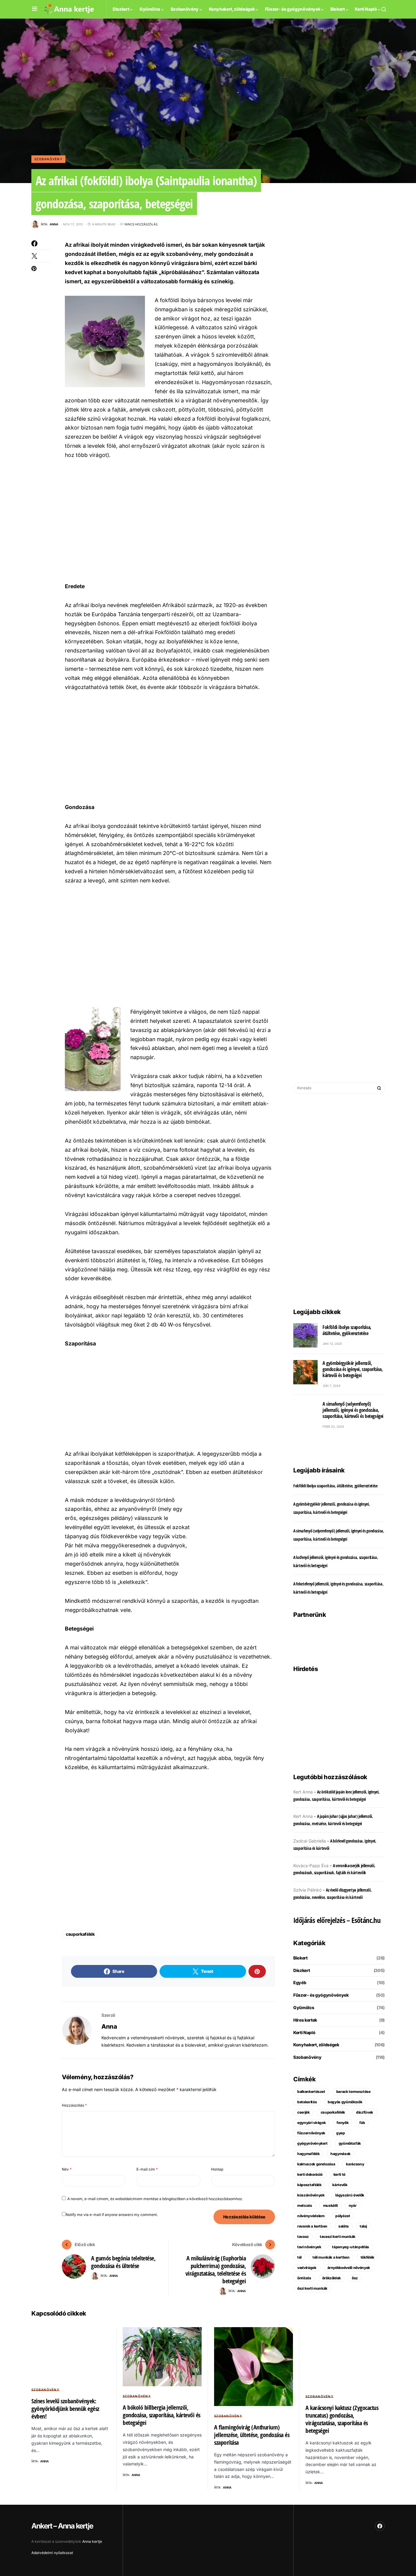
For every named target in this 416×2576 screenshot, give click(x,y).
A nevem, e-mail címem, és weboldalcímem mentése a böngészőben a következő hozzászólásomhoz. (155, 2199)
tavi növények (309, 2247)
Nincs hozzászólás (141, 224)
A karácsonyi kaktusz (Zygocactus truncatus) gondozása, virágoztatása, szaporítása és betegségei (342, 2419)
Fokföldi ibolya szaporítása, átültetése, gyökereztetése (347, 1330)
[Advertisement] (169, 520)
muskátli (330, 2205)
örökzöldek (332, 2278)
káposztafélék (309, 2185)
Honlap (217, 2169)
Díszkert (301, 1970)
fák (362, 2123)
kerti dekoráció (310, 2174)
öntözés (304, 2278)
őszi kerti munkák (312, 2288)
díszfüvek (365, 2112)
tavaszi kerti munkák (338, 2237)
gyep (341, 2133)
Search (379, 1088)
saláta (344, 2226)
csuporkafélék (80, 1934)
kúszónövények (311, 2195)
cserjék (303, 2112)
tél (299, 2257)
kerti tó (339, 2174)
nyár (353, 2205)
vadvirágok (307, 2268)
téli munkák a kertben (331, 2257)
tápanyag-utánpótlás (350, 2247)
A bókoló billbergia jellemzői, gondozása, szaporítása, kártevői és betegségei (162, 2415)
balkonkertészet (311, 2092)
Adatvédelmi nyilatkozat (52, 2553)
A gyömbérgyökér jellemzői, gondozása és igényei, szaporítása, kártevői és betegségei (353, 1369)
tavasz (303, 2237)
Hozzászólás (74, 2105)
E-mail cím (147, 2169)
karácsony (355, 2164)
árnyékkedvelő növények (349, 2268)
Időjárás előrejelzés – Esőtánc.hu (337, 1920)
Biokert (300, 1958)
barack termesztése (353, 2092)
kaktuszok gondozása (316, 2164)
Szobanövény (48, 159)
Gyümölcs (304, 2007)
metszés (305, 2205)
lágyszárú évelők (350, 2195)
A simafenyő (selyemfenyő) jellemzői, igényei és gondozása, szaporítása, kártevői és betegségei (353, 1410)
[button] (35, 9)
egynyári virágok (311, 2123)
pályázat (343, 2216)
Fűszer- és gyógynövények (321, 1995)
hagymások (340, 2154)
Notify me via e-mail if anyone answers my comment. (112, 2215)
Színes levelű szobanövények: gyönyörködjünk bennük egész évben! (65, 2409)
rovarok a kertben (312, 2226)
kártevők (340, 2185)
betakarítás (307, 2102)
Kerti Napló (304, 2032)
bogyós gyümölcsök (345, 2102)
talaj (363, 2226)
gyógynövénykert (312, 2143)
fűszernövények (311, 2133)
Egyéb (300, 1982)
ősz (355, 2278)
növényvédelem (311, 2216)
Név (67, 2169)
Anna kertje (92, 2541)
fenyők (342, 2123)
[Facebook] (380, 2526)
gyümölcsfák (350, 2143)
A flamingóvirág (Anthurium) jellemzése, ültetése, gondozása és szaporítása (252, 2435)
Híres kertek (305, 2020)
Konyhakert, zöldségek (316, 2045)
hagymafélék (308, 2154)
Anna (109, 2027)
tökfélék (367, 2257)
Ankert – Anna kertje (62, 2526)
